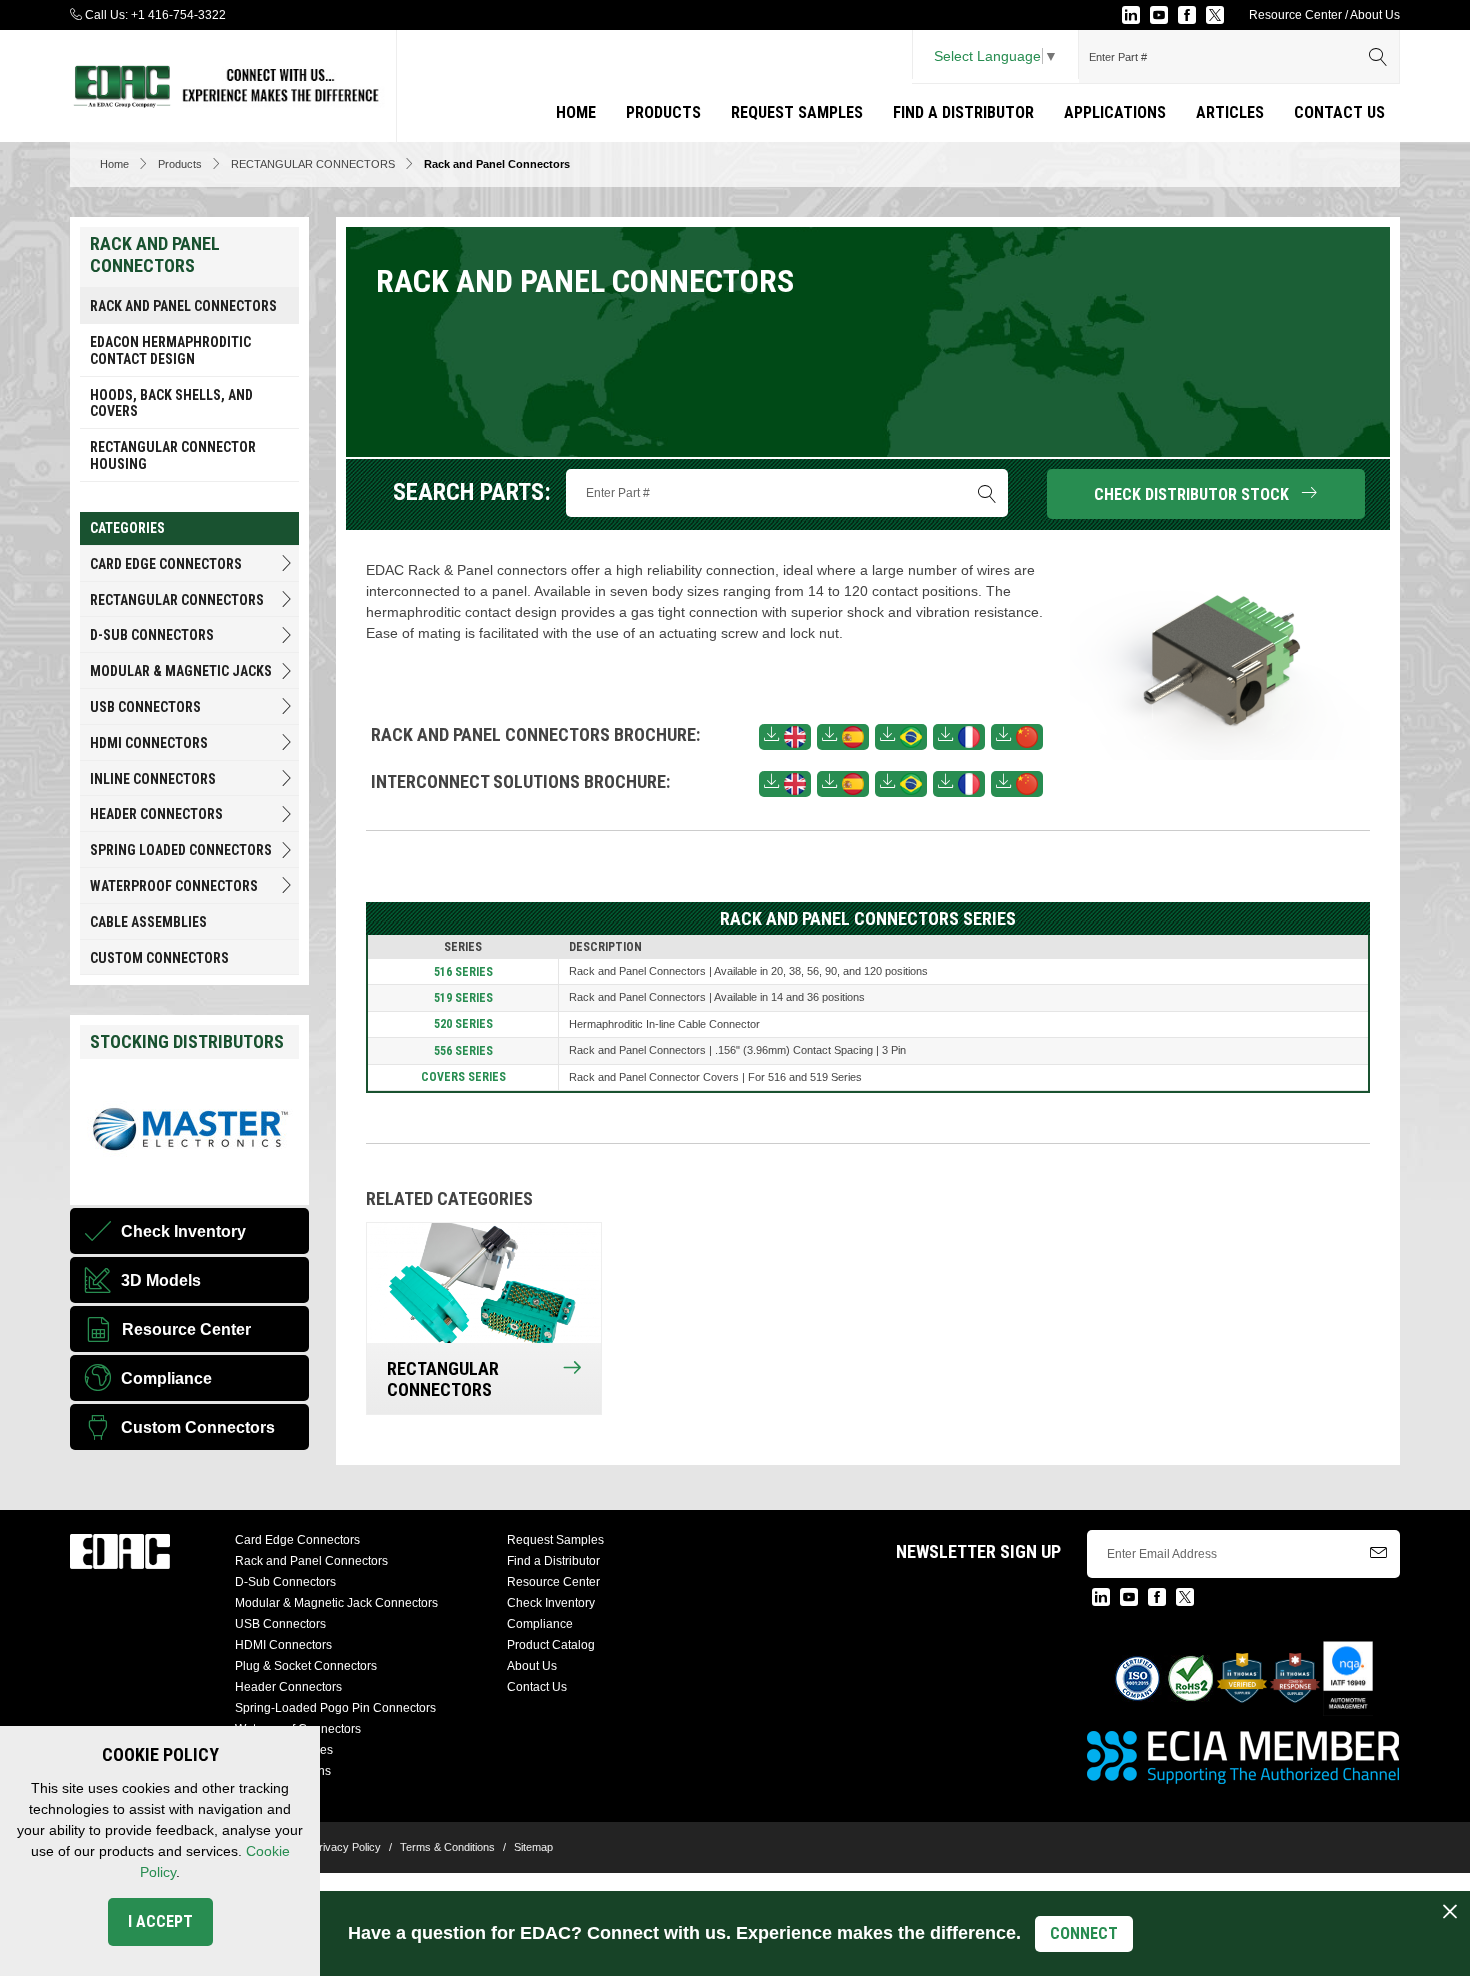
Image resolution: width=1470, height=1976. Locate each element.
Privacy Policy (346, 1847)
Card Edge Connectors (166, 564)
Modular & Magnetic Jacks (181, 671)
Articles (1230, 112)
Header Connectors (288, 1687)
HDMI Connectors (149, 743)
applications (1115, 112)
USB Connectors (145, 707)
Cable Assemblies (148, 922)
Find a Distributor (963, 112)
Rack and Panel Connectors (183, 306)
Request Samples (797, 112)
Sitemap (533, 1847)
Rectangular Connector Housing (173, 455)
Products (663, 112)
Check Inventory (551, 1603)
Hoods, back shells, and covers (171, 403)
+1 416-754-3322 (178, 15)
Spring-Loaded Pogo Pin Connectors (335, 1708)
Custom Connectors (159, 958)
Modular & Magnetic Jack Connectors (336, 1603)
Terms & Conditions (447, 1847)
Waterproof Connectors (174, 886)
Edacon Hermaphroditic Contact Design (170, 350)
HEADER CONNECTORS (156, 814)
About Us (1375, 15)
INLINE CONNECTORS (153, 779)
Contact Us (1339, 112)
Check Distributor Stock (1197, 494)
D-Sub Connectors (152, 635)
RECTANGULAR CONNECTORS (313, 164)
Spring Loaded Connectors (181, 850)
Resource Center (1295, 15)
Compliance (540, 1624)
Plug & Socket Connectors (306, 1666)
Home (576, 112)
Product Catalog (551, 1645)
